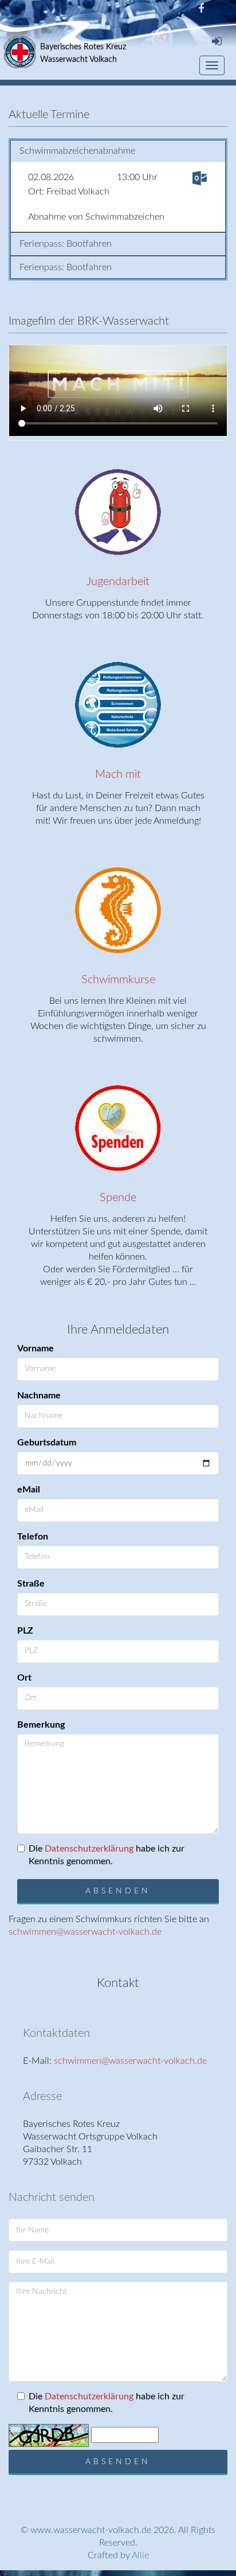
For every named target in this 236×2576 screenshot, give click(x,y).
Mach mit (118, 774)
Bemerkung (41, 1725)
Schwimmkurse (118, 980)
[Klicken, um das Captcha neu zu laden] (49, 2435)
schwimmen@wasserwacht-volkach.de (85, 1932)
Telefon (33, 1537)
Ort (24, 1678)
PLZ (25, 1631)
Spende (118, 1198)
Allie (140, 2555)
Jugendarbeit (118, 582)
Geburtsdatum (47, 1443)
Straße (31, 1584)
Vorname (36, 1349)
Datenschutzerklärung (89, 1849)
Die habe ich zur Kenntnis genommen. (107, 1855)
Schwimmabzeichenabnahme (77, 151)
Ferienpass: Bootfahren (66, 244)
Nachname (39, 1396)
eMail (29, 1490)
